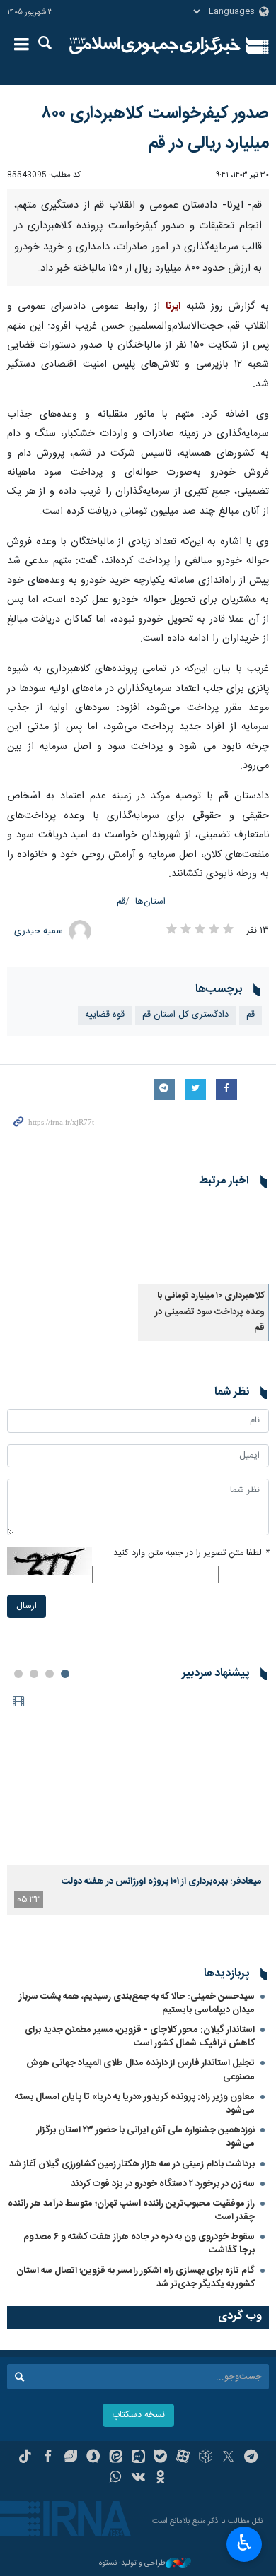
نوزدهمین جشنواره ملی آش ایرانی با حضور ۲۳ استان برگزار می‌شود (146, 2137)
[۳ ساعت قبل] (138, 1777)
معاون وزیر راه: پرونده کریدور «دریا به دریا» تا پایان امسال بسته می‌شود (135, 2104)
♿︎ (245, 2543)
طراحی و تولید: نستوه (132, 2564)
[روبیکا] (206, 2458)
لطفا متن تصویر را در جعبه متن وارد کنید (191, 1553)
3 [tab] (34, 1674)
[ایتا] (116, 2458)
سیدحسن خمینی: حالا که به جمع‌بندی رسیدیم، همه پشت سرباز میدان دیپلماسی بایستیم (137, 2003)
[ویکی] (138, 2478)
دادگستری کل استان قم (185, 1015)
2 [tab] (50, 1674)
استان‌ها (150, 902)
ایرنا (155, 46)
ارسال (27, 1606)
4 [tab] (18, 1674)
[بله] (160, 2458)
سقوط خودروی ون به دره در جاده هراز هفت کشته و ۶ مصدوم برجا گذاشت (139, 2244)
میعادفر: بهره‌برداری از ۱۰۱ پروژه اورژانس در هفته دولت (162, 1881)
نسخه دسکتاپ (138, 2415)
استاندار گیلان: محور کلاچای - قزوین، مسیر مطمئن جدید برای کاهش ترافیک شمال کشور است (140, 2037)
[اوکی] (160, 2478)
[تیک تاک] (25, 2458)
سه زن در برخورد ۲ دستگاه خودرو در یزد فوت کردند (163, 2184)
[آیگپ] (138, 2458)
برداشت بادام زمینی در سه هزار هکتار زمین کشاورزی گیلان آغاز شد (132, 2164)
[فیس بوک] (48, 2458)
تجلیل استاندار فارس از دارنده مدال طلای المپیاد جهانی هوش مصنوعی (140, 2070)
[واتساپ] (116, 2478)
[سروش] (93, 2458)
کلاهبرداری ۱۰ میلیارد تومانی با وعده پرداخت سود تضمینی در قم (210, 1312)
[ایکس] (228, 2458)
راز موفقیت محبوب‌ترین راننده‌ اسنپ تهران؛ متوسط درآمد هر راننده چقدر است (131, 2210)
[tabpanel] (138, 1802)
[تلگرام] (251, 2458)
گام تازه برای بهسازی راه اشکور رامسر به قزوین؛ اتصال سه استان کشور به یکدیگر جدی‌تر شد (136, 2277)
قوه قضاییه (105, 1015)
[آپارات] (183, 2458)
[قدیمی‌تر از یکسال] (203, 1241)
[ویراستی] (70, 2458)
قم (121, 902)
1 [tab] (65, 1674)
